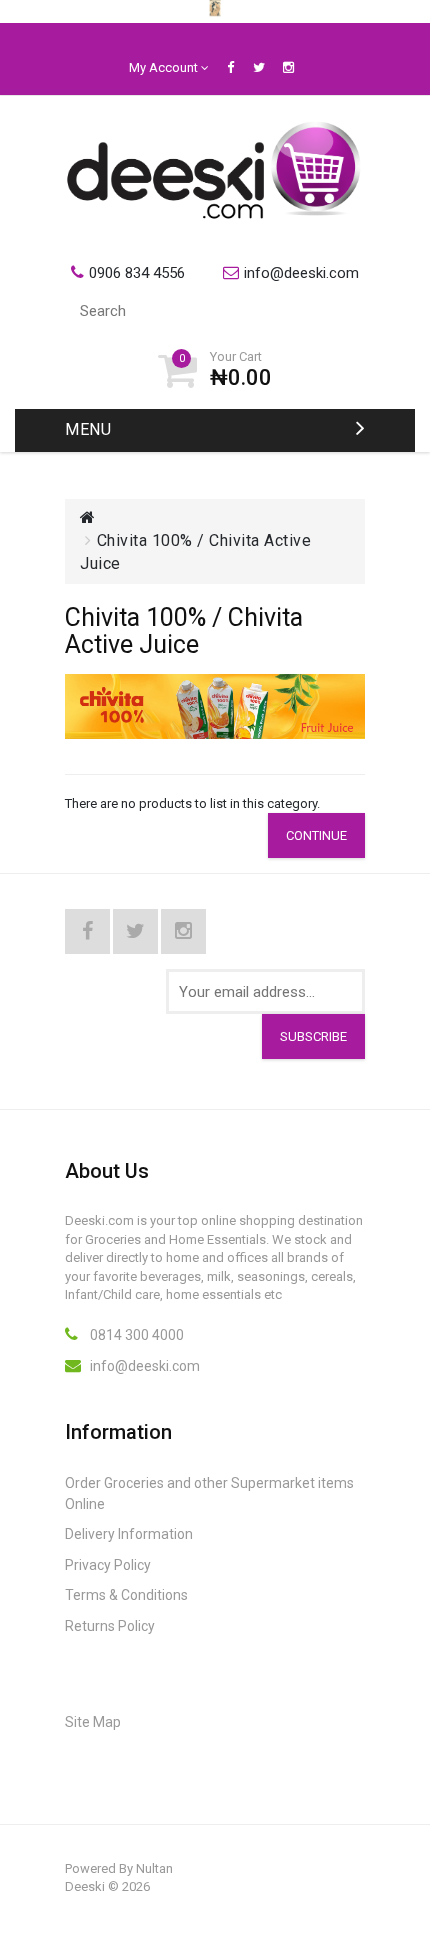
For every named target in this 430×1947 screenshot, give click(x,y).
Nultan (154, 1868)
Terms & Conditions (126, 1595)
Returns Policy (110, 1626)
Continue (316, 835)
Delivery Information (129, 1534)
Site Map (93, 1722)
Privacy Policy (108, 1565)
